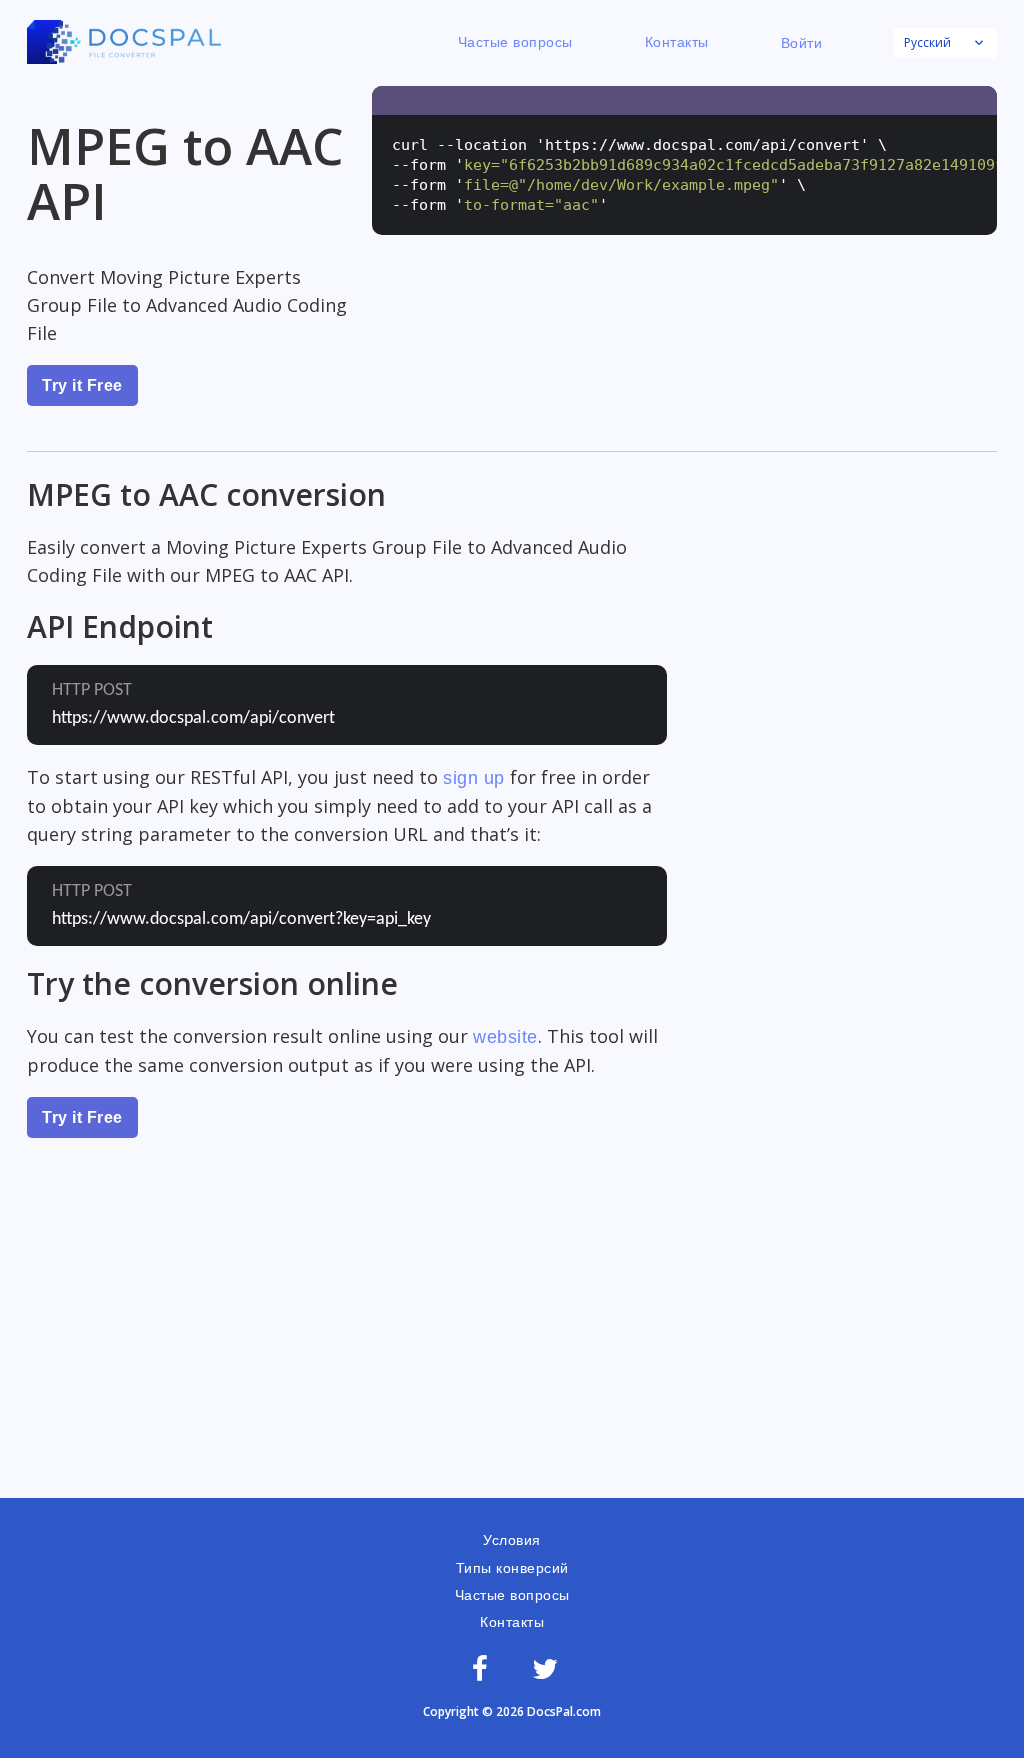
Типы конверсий (512, 1568)
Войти (802, 43)
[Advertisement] (512, 1348)
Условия (512, 1540)
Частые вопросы (515, 42)
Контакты (677, 42)
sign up (474, 778)
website (505, 1037)
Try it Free (82, 385)
